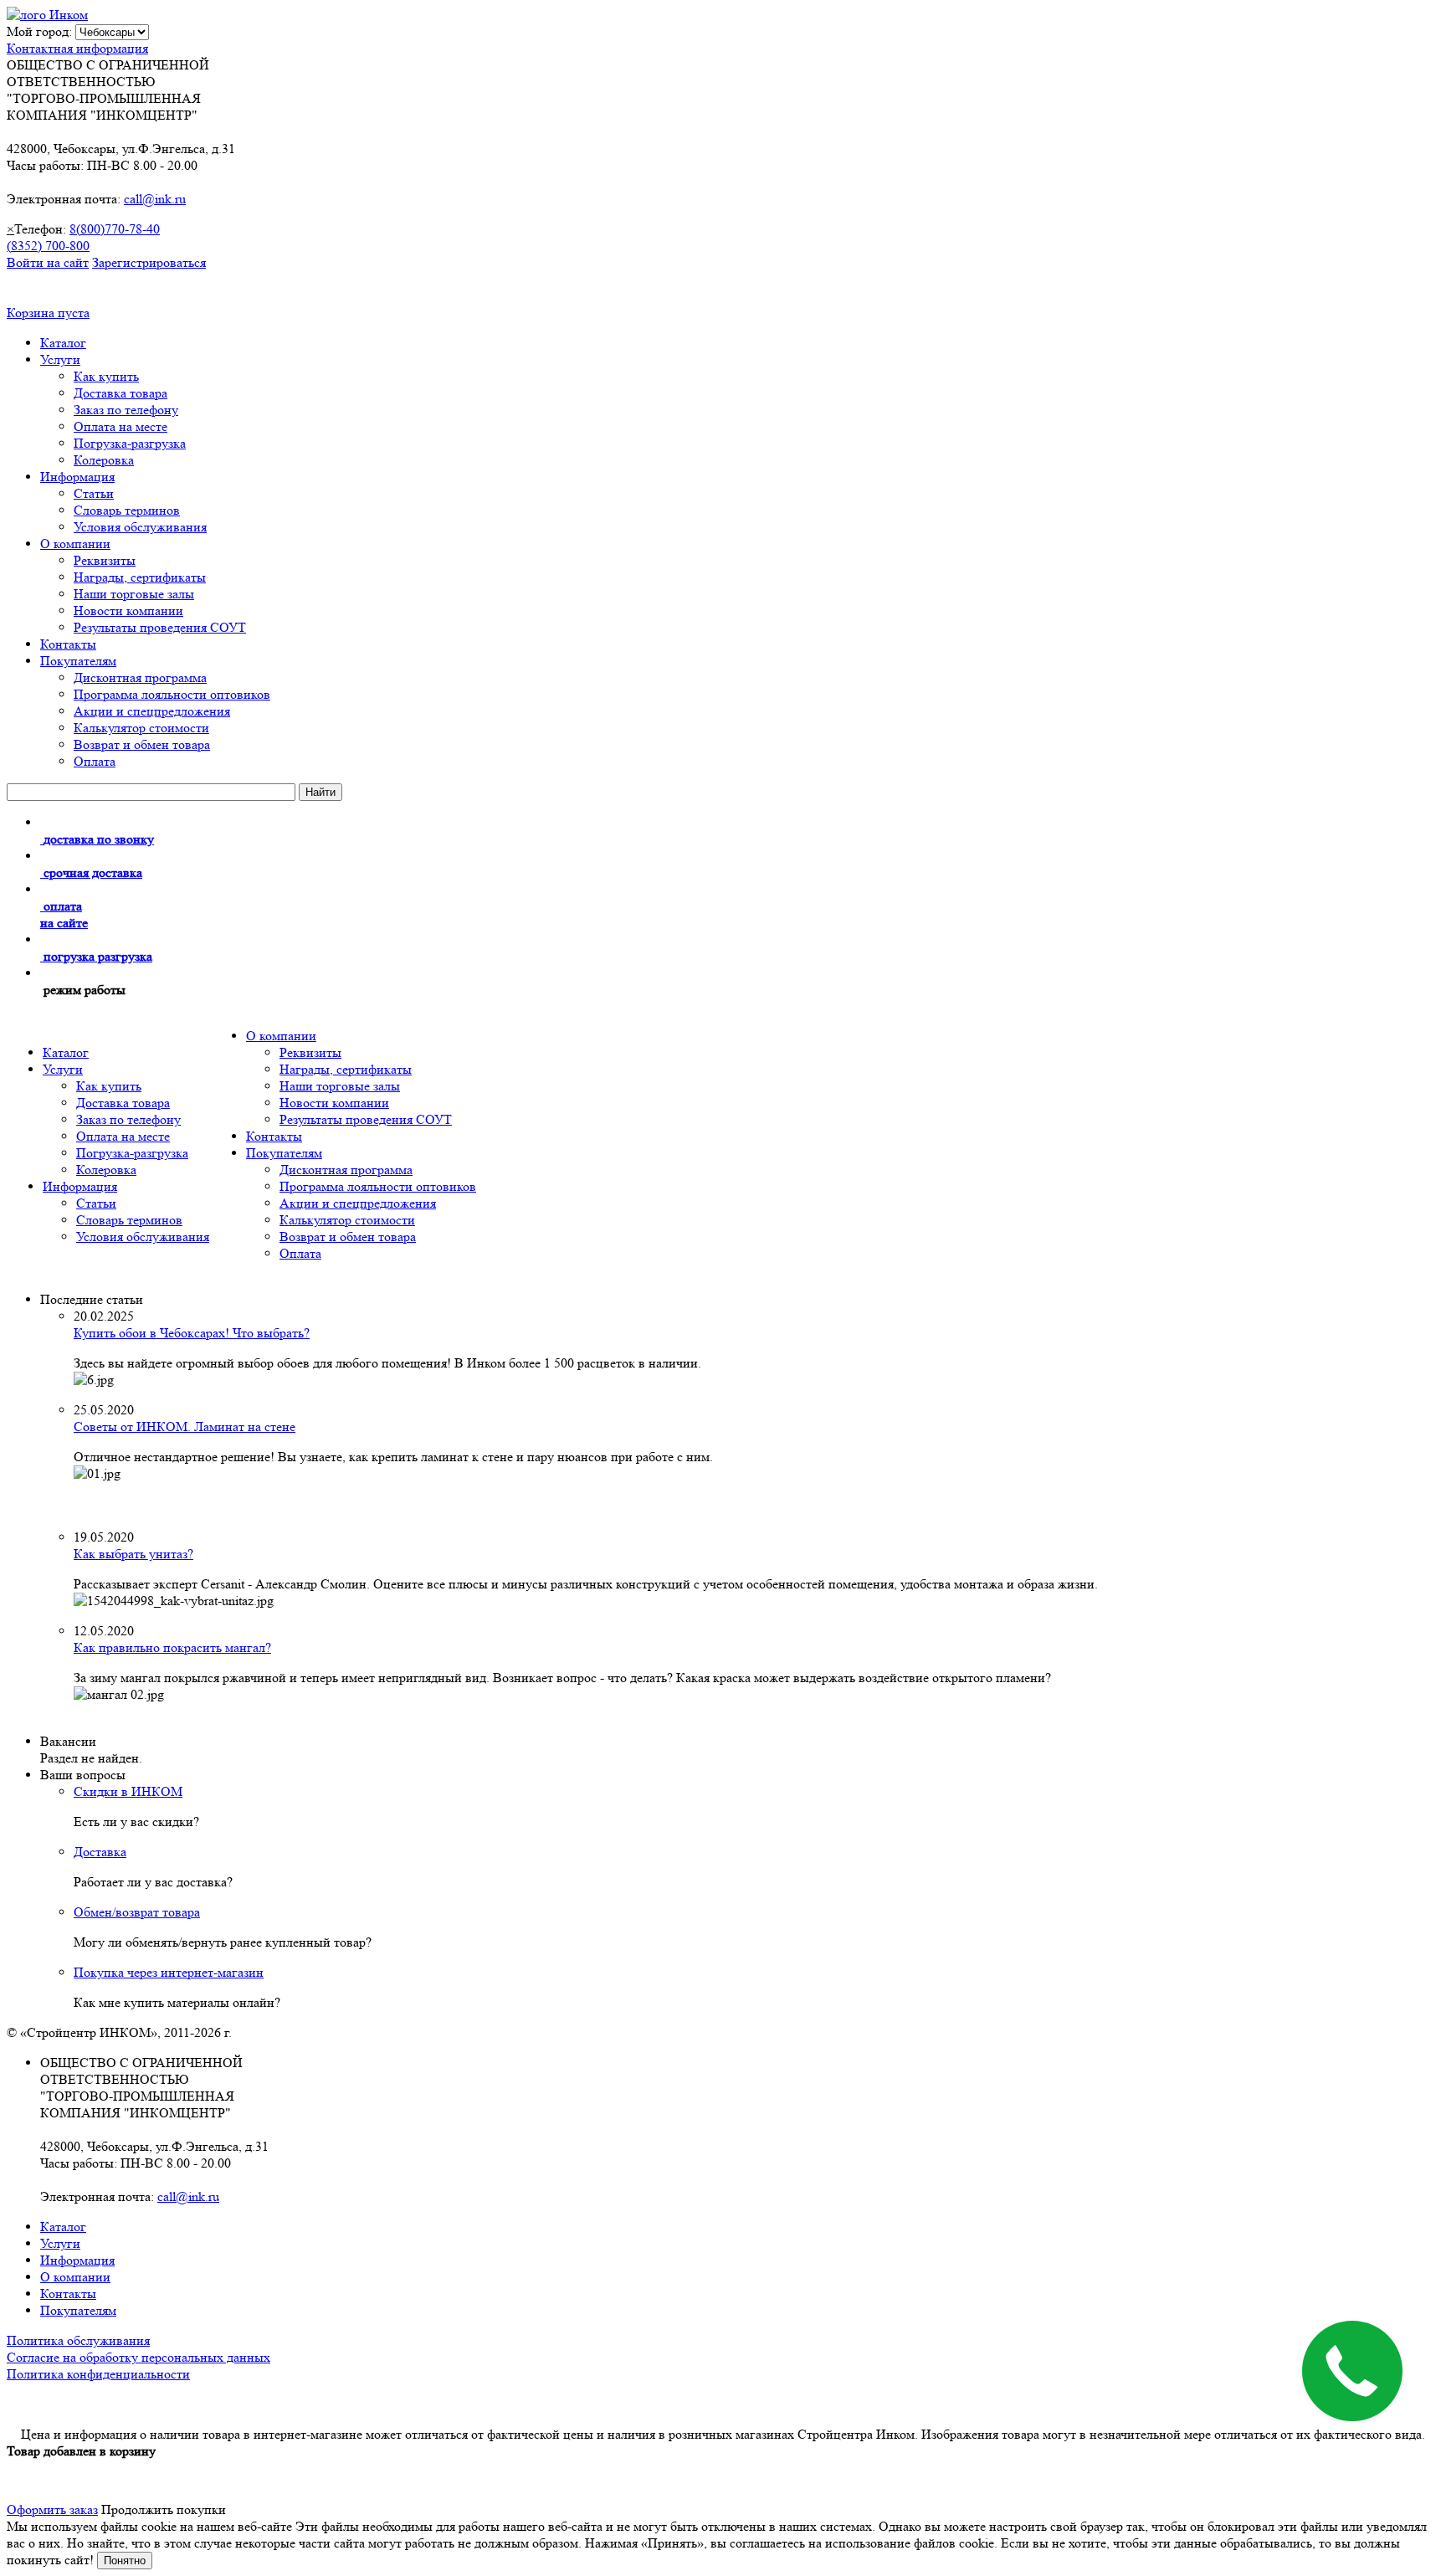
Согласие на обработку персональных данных (138, 2357)
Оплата (95, 761)
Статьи (94, 493)
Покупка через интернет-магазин (169, 1972)
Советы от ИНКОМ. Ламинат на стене (185, 1427)
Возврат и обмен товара (142, 744)
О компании (75, 544)
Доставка (100, 1852)
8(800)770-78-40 (115, 229)
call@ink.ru (155, 199)
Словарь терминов (127, 510)
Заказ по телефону (126, 410)
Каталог (63, 343)
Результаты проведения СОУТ (160, 627)
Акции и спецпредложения (152, 711)
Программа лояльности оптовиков (172, 694)
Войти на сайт (48, 262)
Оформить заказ (52, 2509)
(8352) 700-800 (48, 246)
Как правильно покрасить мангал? (172, 1647)
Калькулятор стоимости (141, 728)
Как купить (106, 376)
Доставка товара (120, 393)
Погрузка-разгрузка (130, 443)
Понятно (125, 2561)
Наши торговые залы (134, 594)
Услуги (60, 359)
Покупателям (78, 661)
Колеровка (104, 460)
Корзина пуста (48, 313)
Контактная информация (77, 48)
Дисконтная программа (140, 677)
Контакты (68, 644)
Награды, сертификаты (140, 577)
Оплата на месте (120, 426)
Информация (77, 477)
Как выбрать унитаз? (133, 1554)
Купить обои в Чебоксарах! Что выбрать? (192, 1333)
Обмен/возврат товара (137, 1912)
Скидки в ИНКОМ (128, 1791)
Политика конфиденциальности (98, 2374)
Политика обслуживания (78, 2340)
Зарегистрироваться (149, 262)
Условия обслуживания (140, 527)
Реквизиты (105, 560)
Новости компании (128, 611)
